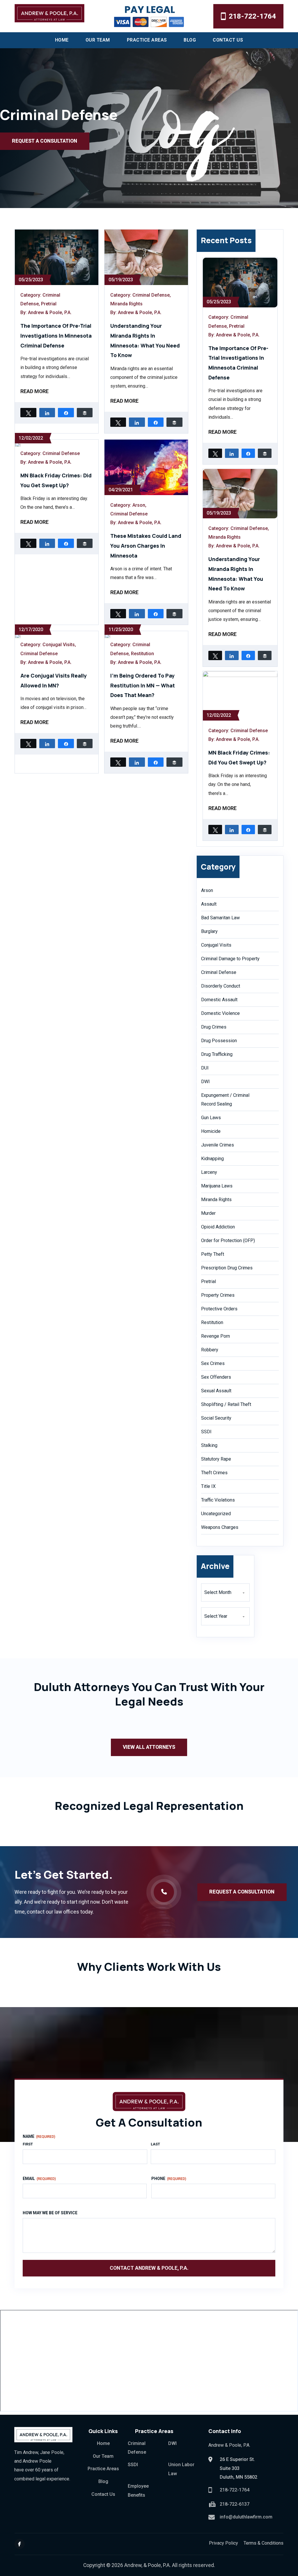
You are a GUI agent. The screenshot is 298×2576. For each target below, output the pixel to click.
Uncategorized (216, 1514)
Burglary (209, 931)
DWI (205, 1082)
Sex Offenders (216, 1377)
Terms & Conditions (264, 2543)
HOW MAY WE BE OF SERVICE (50, 2213)
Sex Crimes (213, 1363)
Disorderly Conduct (221, 986)
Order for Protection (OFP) (228, 1240)
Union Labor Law (181, 2469)
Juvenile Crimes (218, 1145)
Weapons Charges (220, 1527)
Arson (139, 505)
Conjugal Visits (59, 645)
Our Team (98, 40)
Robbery (210, 1350)
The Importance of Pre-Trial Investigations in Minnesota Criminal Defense (56, 335)
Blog (190, 40)
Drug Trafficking (217, 1054)
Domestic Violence (220, 1013)
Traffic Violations (218, 1500)
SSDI (206, 1432)
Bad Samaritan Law (220, 918)
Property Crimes (218, 1295)
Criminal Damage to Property (230, 959)
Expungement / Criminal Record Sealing (225, 1100)
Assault (209, 904)
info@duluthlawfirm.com (246, 2517)
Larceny (209, 1172)
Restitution (142, 654)
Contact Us (228, 40)
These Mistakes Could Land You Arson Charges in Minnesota (146, 546)
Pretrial (49, 304)
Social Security (216, 1418)
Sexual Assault (216, 1391)
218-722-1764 (252, 16)
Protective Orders (219, 1309)
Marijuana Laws (217, 1186)
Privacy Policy (223, 2543)
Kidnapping (212, 1159)
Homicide (211, 1131)
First (28, 2144)
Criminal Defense (151, 295)
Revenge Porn (215, 1336)
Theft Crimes (214, 1473)
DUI (205, 1068)
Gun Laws (211, 1118)
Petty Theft (213, 1254)
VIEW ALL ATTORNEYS (149, 1747)
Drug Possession (219, 1041)
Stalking (209, 1445)
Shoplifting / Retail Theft (226, 1404)
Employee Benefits (138, 2490)
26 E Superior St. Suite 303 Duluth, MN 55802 (238, 2468)
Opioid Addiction (218, 1227)
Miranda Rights (126, 304)
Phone (169, 2179)
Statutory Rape (216, 1459)
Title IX (208, 1486)
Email (39, 2179)
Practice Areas (147, 40)
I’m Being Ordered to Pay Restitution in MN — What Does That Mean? (143, 685)
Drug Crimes (214, 1027)
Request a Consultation (45, 141)
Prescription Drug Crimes (227, 1268)
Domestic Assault (219, 1000)
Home (62, 40)
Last (155, 2144)
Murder (208, 1213)
